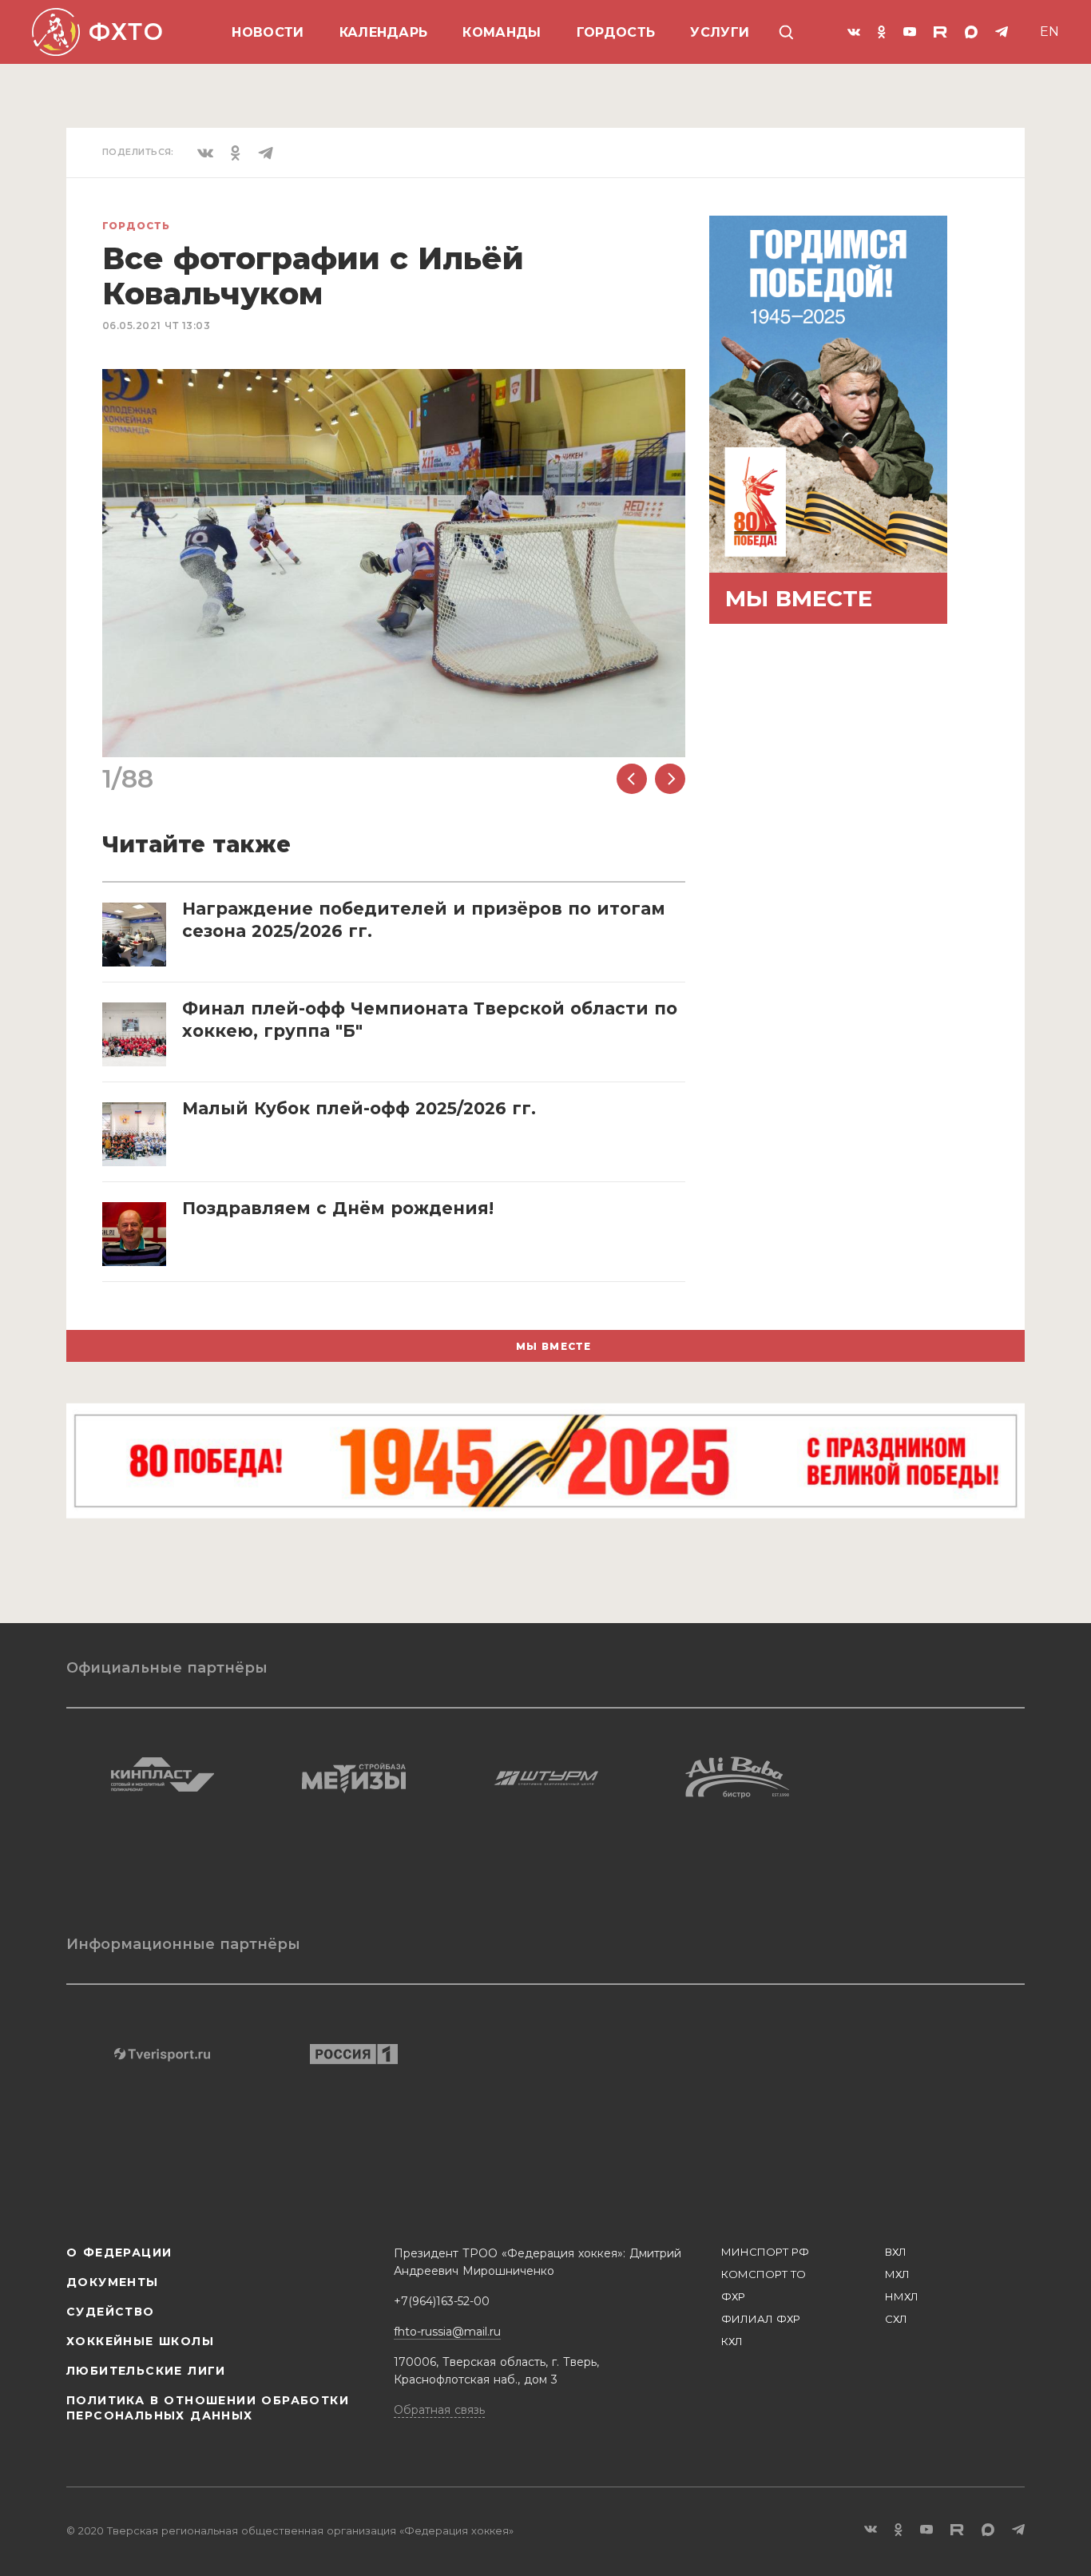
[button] (632, 779)
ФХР (733, 2296)
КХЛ (732, 2341)
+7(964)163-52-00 (442, 2301)
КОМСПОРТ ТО (764, 2274)
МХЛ (897, 2274)
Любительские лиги (146, 2371)
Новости (268, 32)
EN (1049, 32)
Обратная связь (439, 2410)
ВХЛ (896, 2252)
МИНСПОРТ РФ (765, 2252)
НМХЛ (902, 2296)
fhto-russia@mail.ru (447, 2332)
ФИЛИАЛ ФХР (761, 2319)
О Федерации (119, 2253)
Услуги (720, 32)
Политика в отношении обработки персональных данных (208, 2408)
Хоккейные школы (140, 2341)
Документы (113, 2282)
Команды (502, 32)
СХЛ (896, 2319)
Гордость (616, 32)
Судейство (111, 2312)
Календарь (384, 32)
